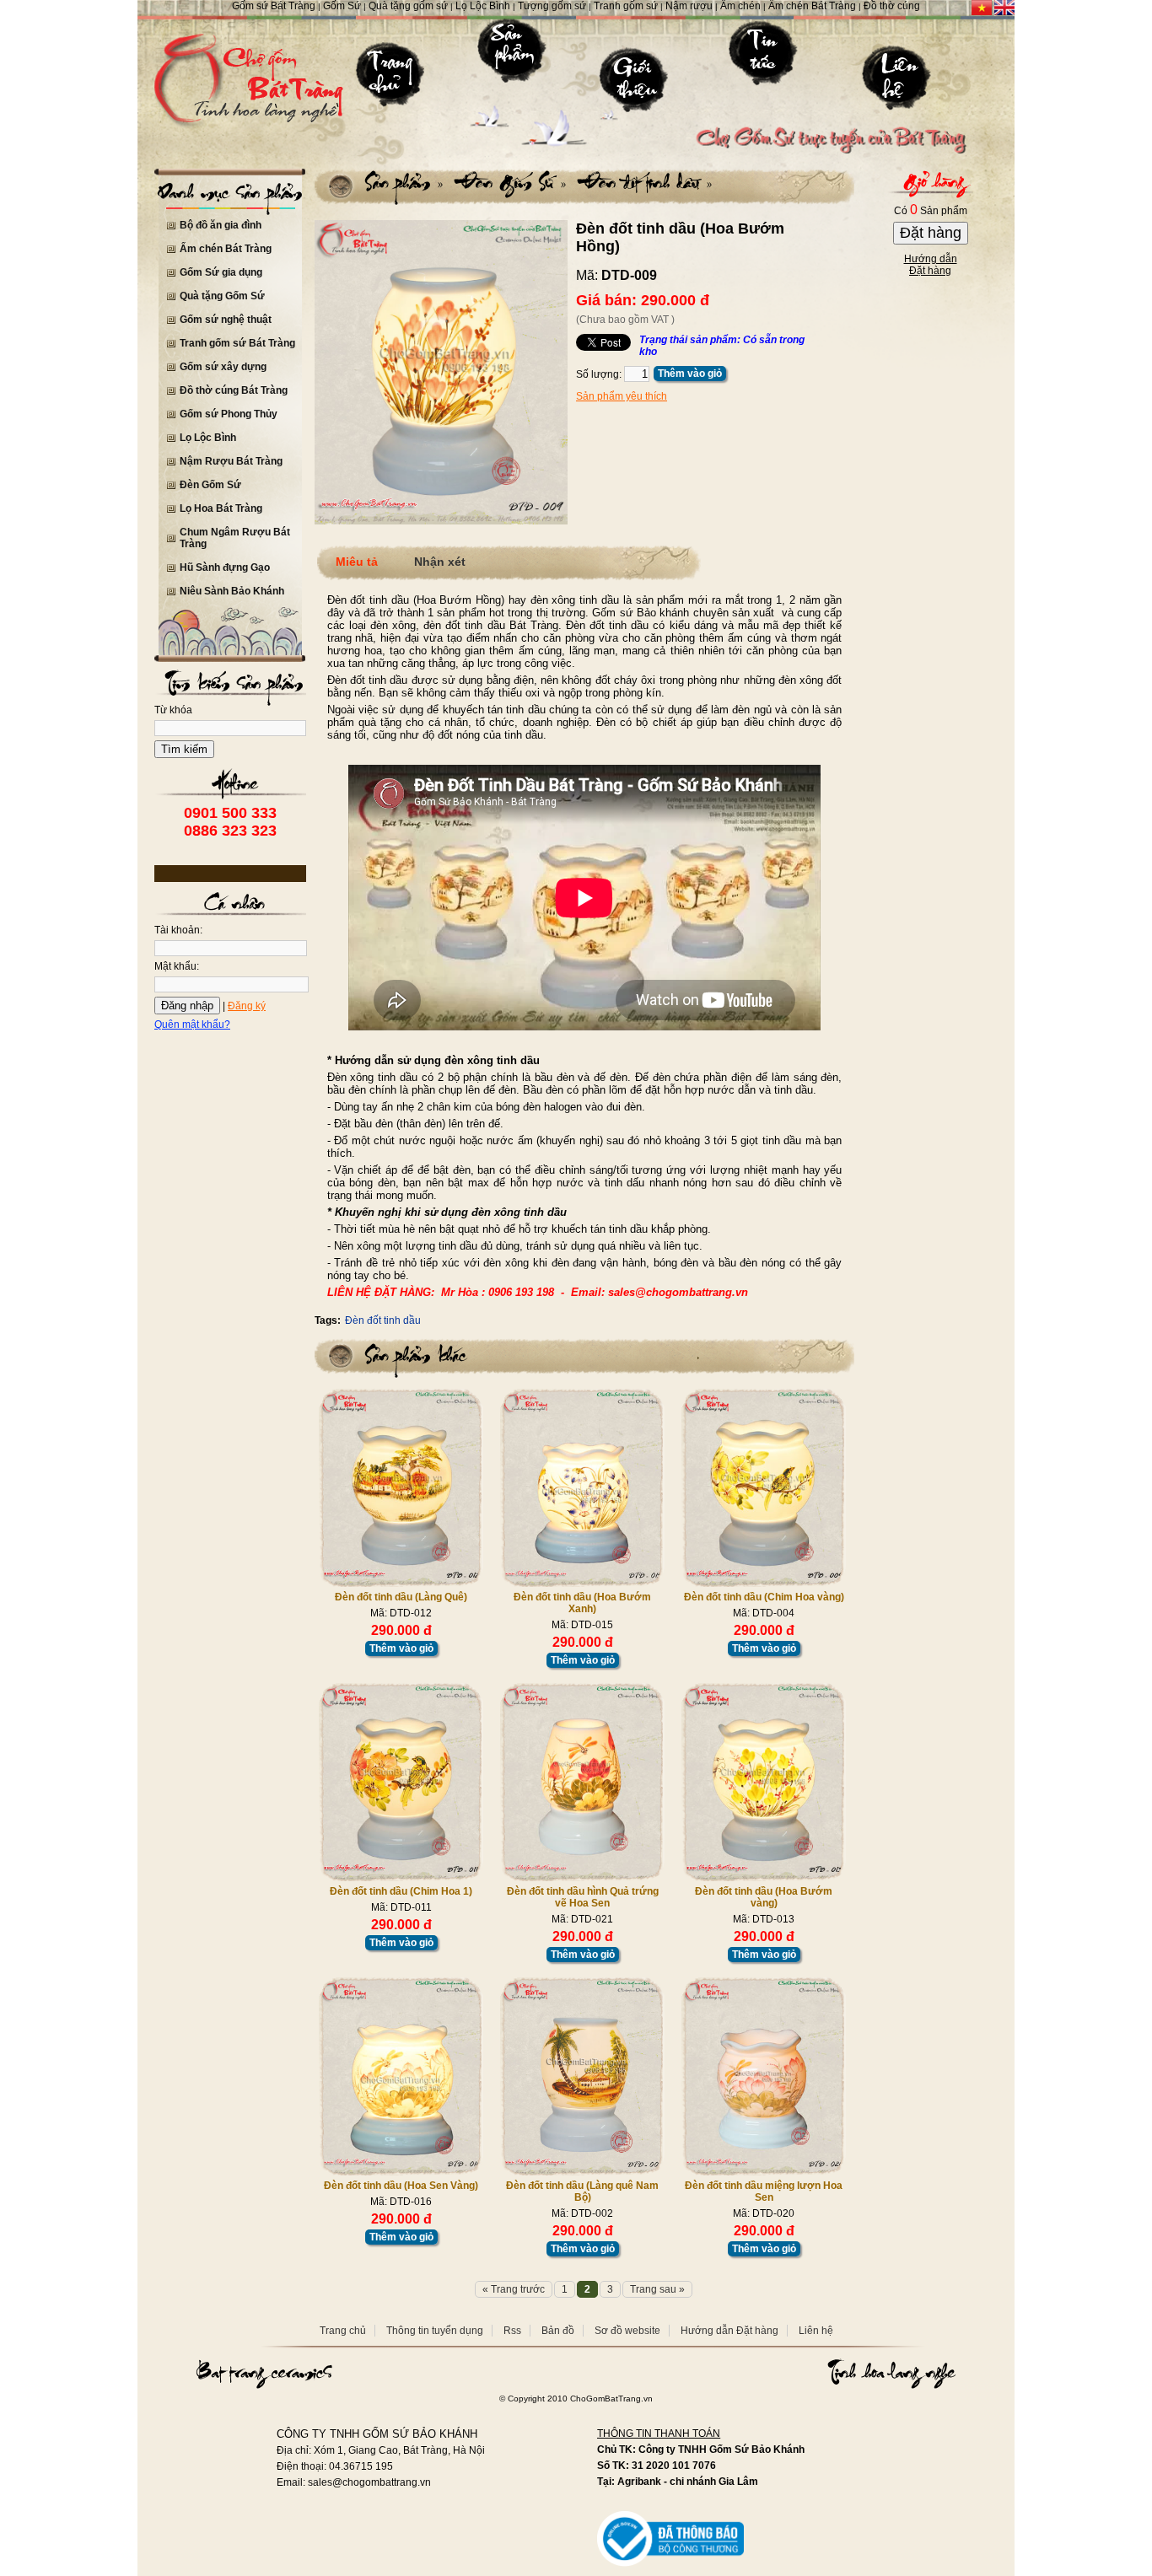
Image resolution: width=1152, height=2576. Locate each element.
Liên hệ (816, 2331)
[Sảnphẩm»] (404, 182)
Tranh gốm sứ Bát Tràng (237, 343)
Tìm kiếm (184, 749)
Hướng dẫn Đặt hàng (729, 2331)
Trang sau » (657, 2289)
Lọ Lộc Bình (208, 438)
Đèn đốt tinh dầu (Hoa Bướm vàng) (764, 1897)
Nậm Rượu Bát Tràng (231, 461)
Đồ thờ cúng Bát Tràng (234, 390)
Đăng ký (247, 1006)
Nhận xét (440, 562)
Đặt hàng (931, 233)
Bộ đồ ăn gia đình (221, 225)
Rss (512, 2331)
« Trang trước (514, 2289)
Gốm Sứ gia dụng (221, 272)
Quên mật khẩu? (192, 1024)
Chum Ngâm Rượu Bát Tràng (235, 538)
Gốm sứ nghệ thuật (226, 320)
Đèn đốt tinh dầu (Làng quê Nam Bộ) (582, 2191)
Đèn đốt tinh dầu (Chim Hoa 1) (401, 1891)
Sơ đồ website (627, 2331)
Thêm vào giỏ (690, 374)
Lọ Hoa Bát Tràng (221, 508)
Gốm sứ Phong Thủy (229, 414)
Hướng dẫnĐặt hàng (931, 265)
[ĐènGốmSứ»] (506, 182)
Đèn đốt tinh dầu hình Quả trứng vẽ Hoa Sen (583, 1897)
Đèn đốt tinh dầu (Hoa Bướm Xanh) (582, 1603)
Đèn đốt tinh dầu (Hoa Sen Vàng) (401, 2186)
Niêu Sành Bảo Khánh (232, 591)
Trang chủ (343, 2331)
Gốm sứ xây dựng (223, 367)
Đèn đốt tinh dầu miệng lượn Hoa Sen (764, 2191)
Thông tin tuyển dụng (435, 2331)
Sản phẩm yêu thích (622, 396)
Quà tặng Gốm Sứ (222, 296)
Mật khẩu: (177, 966)
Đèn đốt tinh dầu (383, 1320)
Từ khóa (173, 710)
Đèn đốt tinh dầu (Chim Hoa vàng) (764, 1597)
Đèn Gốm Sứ (210, 485)
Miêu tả (357, 562)
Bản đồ (558, 2331)
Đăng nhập (187, 1006)
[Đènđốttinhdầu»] (641, 182)
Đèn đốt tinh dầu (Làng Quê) (401, 1597)
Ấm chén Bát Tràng (226, 249)
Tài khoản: (178, 930)
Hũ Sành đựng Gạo (225, 567)
